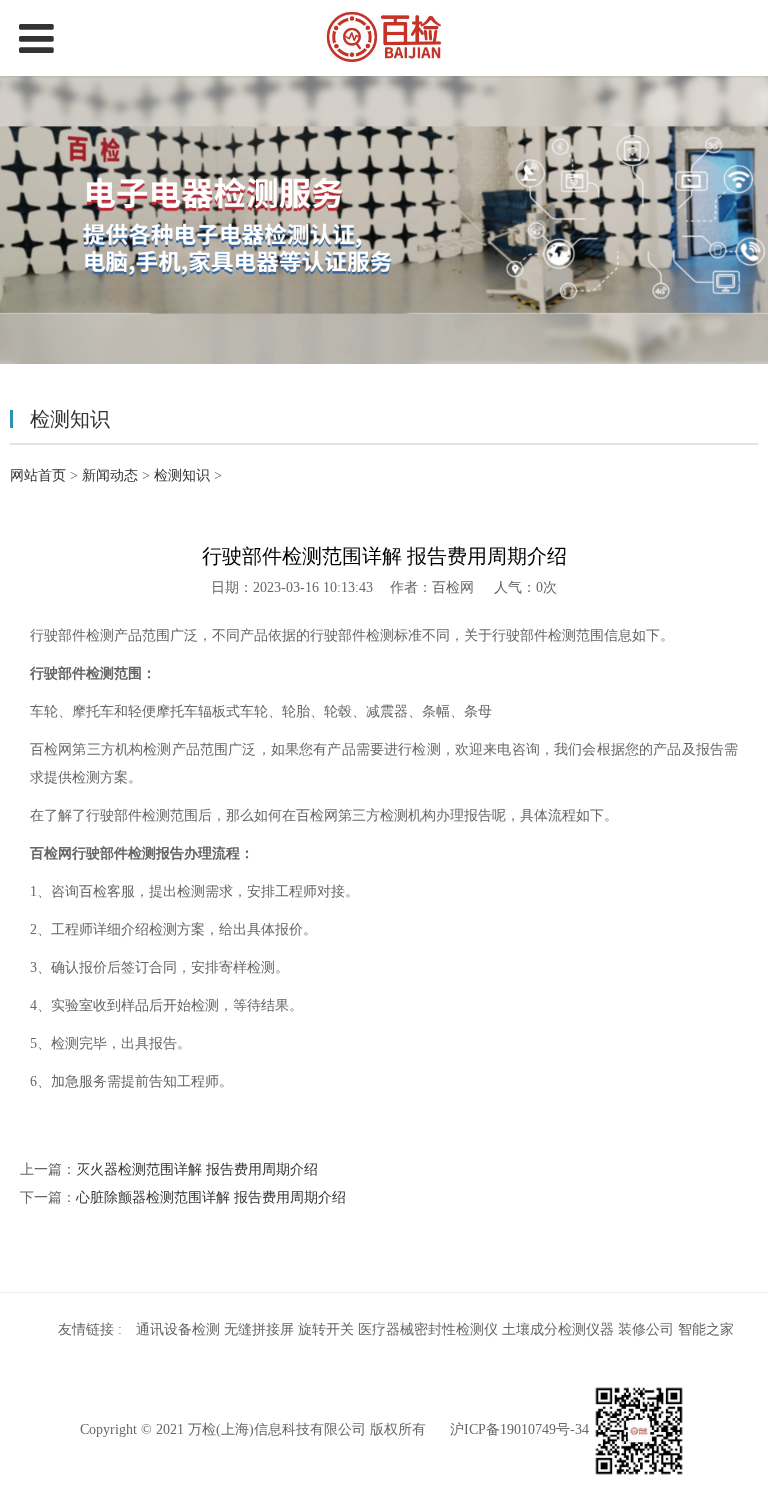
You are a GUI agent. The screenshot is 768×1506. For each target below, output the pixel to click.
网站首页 (38, 475)
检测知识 (182, 475)
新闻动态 (110, 475)
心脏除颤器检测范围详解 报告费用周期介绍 (211, 1197)
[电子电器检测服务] (384, 38)
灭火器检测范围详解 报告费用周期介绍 (197, 1169)
